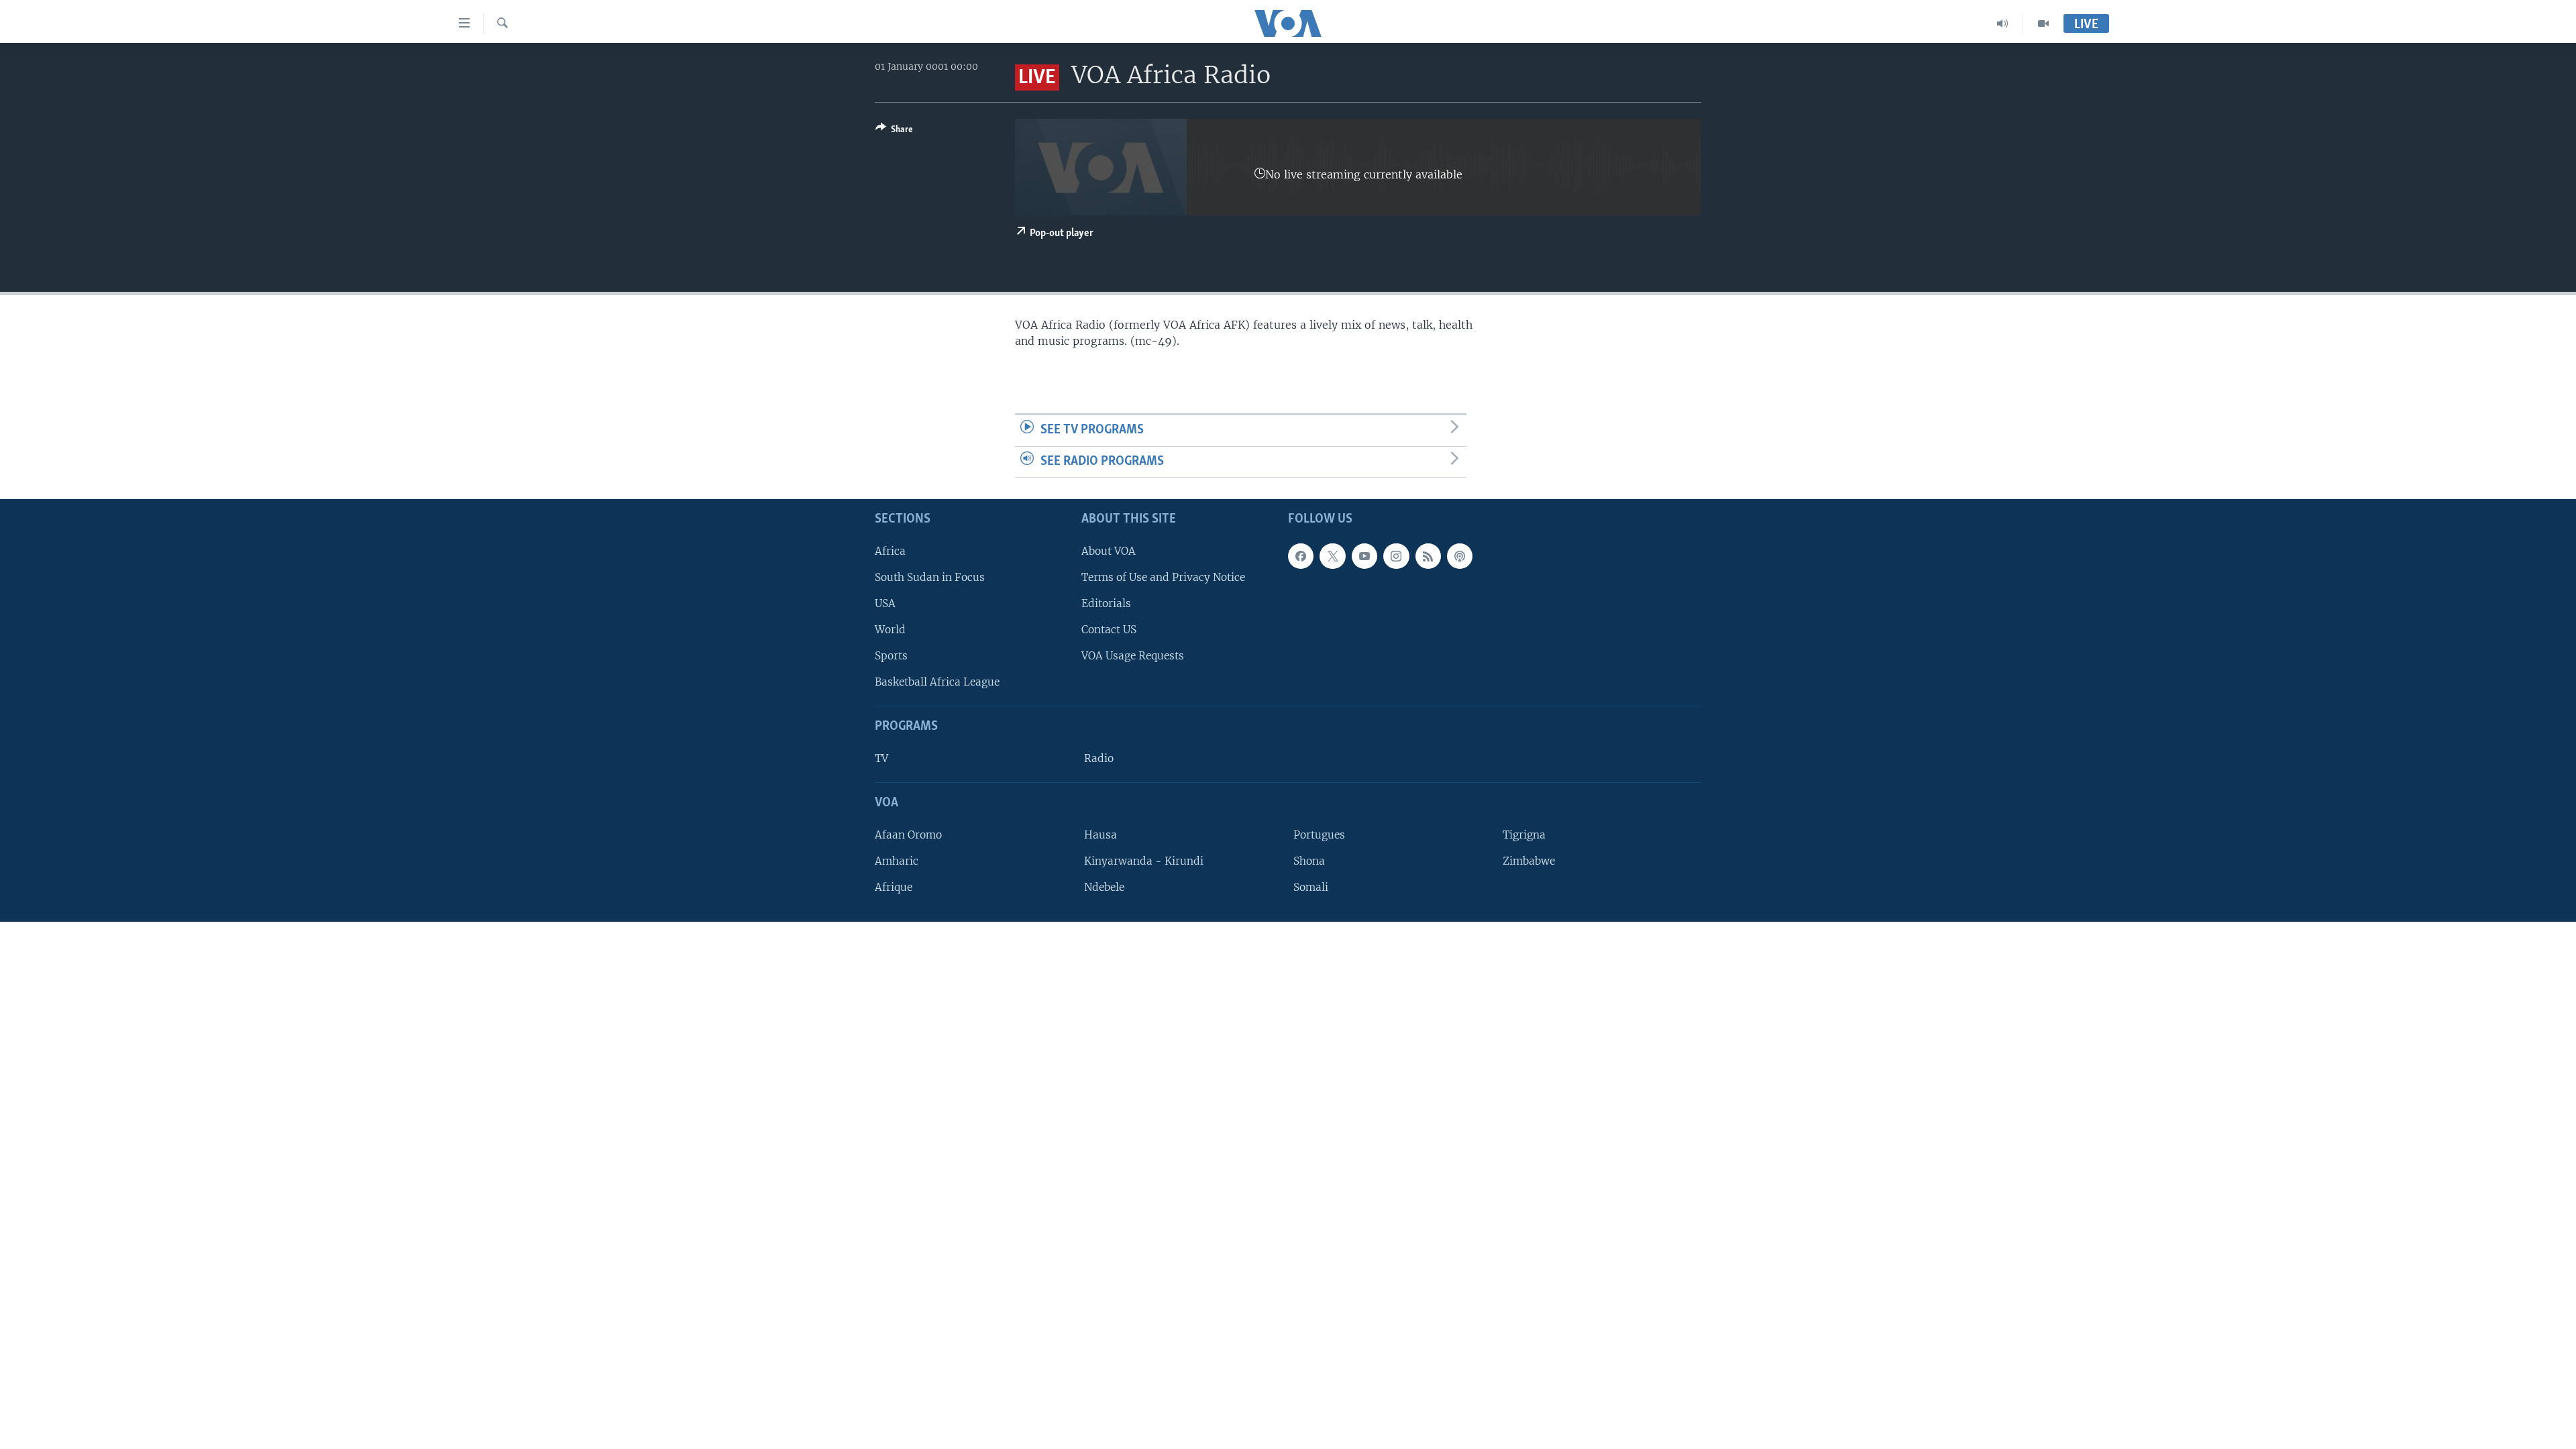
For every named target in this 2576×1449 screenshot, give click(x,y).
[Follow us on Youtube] (1364, 556)
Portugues (1319, 835)
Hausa (1101, 835)
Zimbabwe (1529, 861)
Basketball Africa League (937, 683)
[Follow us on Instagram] (1396, 556)
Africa (890, 551)
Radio (1099, 758)
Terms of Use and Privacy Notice (1163, 577)
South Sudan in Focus (930, 577)
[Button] (894, 131)
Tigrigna (1524, 835)
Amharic (897, 861)
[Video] (2043, 23)
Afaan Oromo (908, 835)
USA (885, 603)
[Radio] (2003, 23)
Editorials (1106, 603)
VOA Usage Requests (1133, 656)
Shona (1309, 861)
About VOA (1109, 551)
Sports (891, 656)
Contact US (1109, 630)
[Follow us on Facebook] (1301, 556)
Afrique (894, 887)
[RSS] (1428, 556)
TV (881, 758)
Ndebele (1104, 887)
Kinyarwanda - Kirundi (1144, 861)
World (890, 630)
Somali (1311, 887)
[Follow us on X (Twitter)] (1332, 556)
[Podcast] (1460, 556)
